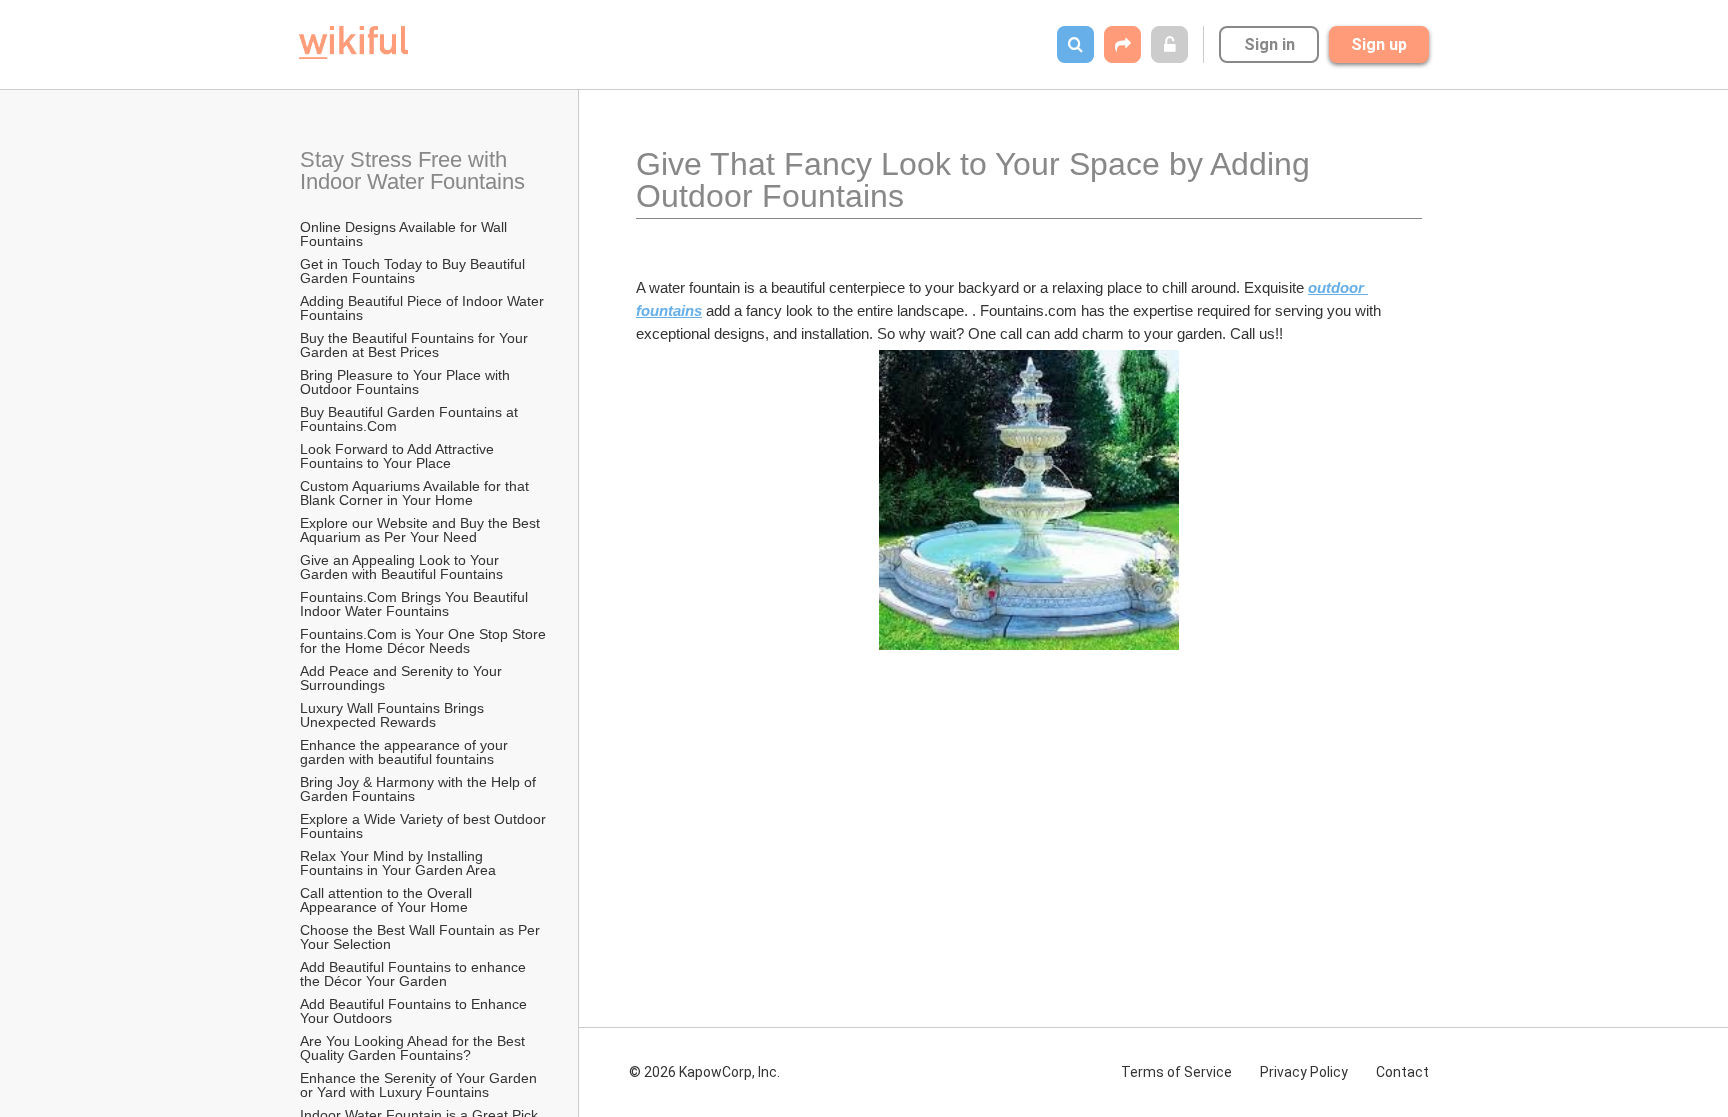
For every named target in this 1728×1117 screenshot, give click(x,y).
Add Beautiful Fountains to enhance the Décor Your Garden (415, 974)
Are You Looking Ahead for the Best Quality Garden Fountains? (414, 1048)
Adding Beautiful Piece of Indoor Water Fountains (424, 308)
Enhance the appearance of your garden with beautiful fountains (406, 752)
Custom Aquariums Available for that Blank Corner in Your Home (416, 493)
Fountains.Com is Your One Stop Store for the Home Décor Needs (424, 641)
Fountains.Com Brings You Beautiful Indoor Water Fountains (416, 604)
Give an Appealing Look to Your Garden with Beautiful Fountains (401, 567)
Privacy (1304, 1072)
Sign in (1269, 44)
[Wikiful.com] (353, 42)
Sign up (1379, 44)
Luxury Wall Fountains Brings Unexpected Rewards (394, 715)
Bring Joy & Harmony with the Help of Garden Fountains (420, 789)
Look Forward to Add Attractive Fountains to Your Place (399, 456)
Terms (1176, 1072)
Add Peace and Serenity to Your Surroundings (403, 678)
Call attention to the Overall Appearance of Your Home (387, 900)
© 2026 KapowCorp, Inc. (704, 1072)
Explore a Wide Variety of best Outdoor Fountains (424, 826)
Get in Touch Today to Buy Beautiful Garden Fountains (414, 271)
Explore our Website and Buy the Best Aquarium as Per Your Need (421, 530)
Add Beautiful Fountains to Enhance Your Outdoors (415, 1011)
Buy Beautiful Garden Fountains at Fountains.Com (411, 419)
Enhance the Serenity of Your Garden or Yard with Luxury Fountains (420, 1085)
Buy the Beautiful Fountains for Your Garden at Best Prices (416, 345)
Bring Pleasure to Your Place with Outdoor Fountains (407, 382)
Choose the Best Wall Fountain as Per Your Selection (422, 937)
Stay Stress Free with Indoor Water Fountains (412, 170)
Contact (1402, 1072)
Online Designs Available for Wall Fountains (405, 234)
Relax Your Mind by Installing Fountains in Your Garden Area (398, 863)
